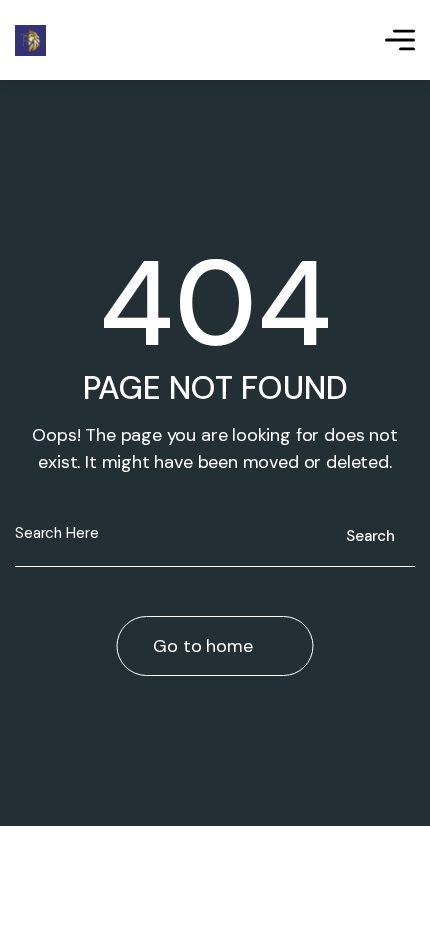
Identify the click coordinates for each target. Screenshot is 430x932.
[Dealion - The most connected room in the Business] (30, 40)
